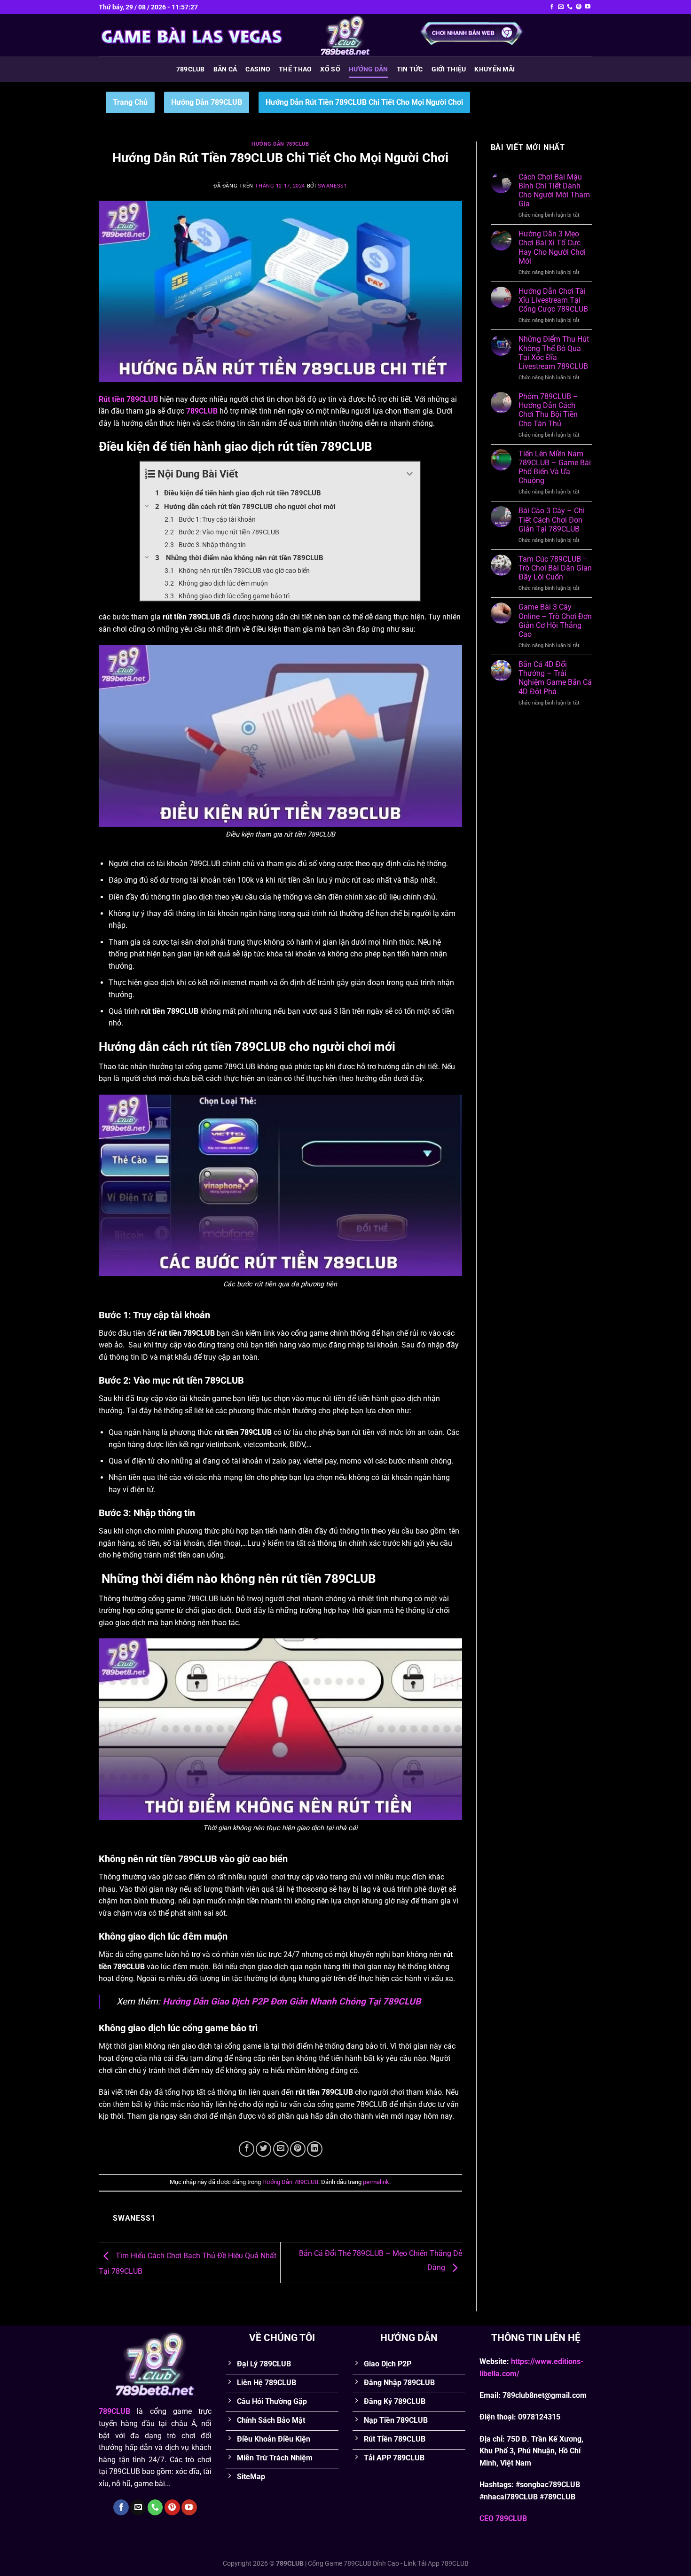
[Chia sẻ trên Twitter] (263, 2149)
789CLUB (191, 69)
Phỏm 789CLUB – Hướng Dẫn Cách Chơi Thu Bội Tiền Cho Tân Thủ (548, 410)
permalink (376, 2182)
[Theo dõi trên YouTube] (588, 7)
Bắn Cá (225, 69)
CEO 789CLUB (503, 2518)
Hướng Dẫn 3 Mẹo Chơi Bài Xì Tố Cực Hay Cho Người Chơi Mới (552, 247)
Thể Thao (295, 69)
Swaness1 (332, 186)
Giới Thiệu (449, 69)
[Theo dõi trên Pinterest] (579, 7)
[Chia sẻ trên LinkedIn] (315, 2149)
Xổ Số (330, 69)
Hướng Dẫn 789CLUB (207, 102)
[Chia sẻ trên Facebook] (247, 2149)
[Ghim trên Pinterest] (298, 2149)
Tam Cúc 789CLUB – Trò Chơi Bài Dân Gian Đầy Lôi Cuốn (555, 568)
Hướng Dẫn (369, 69)
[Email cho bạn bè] (281, 2149)
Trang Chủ (130, 102)
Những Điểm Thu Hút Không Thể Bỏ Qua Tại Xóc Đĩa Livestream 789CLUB (554, 353)
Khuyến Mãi (495, 69)
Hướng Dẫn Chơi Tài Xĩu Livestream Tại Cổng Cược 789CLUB (553, 300)
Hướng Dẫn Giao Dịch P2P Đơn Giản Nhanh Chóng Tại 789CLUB (292, 2001)
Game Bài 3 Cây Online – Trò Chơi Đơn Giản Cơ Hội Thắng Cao (555, 621)
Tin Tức (410, 69)
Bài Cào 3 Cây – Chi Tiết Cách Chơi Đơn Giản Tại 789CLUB (552, 520)
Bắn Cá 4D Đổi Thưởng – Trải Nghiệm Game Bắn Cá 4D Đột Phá (555, 678)
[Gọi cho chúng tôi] (570, 7)
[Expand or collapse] (410, 474)
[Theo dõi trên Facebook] (552, 7)
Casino (258, 69)
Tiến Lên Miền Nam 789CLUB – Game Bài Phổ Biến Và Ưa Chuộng (555, 467)
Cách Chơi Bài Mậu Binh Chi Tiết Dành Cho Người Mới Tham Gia (554, 191)
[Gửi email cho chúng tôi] (561, 7)
